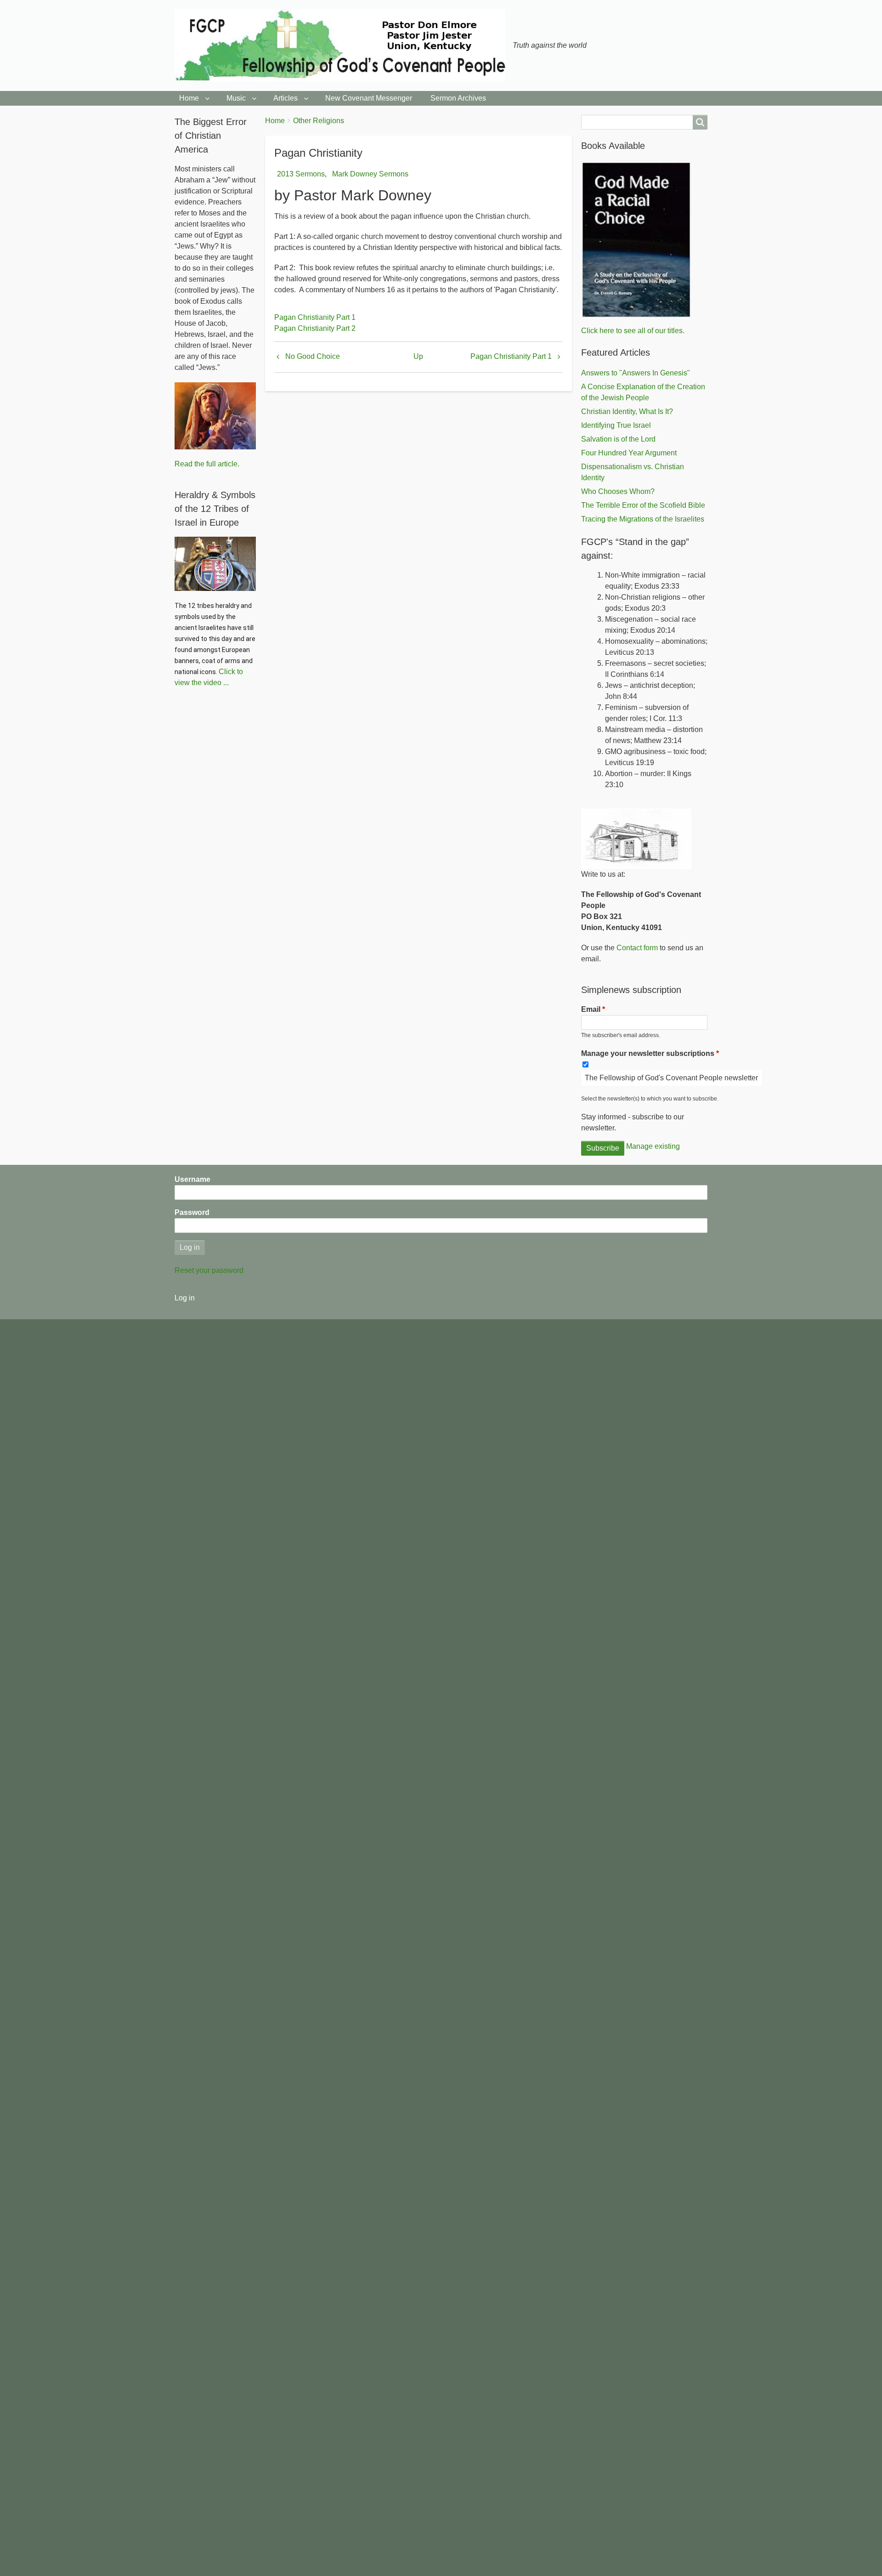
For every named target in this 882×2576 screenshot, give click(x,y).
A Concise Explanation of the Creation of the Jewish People (643, 392)
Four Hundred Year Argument (629, 453)
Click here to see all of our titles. (633, 331)
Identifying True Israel (616, 425)
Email (591, 1009)
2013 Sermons (301, 174)
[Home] (344, 45)
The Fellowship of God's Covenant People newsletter (671, 1078)
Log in (185, 1298)
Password (192, 1212)
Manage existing (653, 1146)
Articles (286, 98)
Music (236, 98)
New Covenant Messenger (369, 98)
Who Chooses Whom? (618, 491)
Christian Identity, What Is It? (627, 411)
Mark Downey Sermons (370, 174)
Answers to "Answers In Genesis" (636, 373)
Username (192, 1179)
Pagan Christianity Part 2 (315, 328)
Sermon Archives (458, 98)
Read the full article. (207, 464)
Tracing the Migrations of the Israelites (643, 519)
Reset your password (209, 1270)
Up (418, 356)
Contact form (637, 948)
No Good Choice (313, 356)
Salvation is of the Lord (618, 439)
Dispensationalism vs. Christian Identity (633, 472)
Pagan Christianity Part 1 (315, 317)
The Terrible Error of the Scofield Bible (643, 505)
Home (189, 98)
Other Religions (319, 121)
